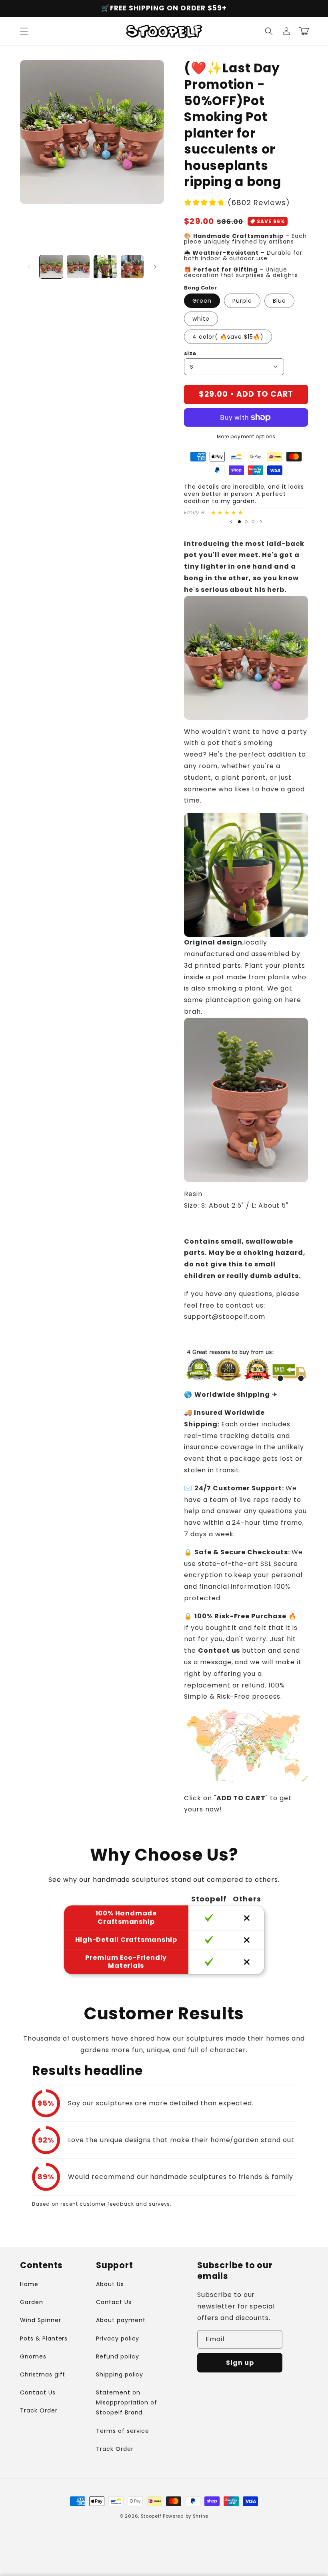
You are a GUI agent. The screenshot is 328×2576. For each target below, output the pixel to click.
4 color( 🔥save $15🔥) (228, 337)
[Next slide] (261, 522)
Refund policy (117, 2356)
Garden (32, 2302)
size (190, 353)
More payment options (246, 436)
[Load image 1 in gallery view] (51, 267)
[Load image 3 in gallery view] (105, 267)
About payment (121, 2320)
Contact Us (38, 2392)
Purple (242, 301)
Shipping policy (120, 2374)
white (201, 319)
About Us (110, 2284)
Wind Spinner (41, 2320)
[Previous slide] (231, 522)
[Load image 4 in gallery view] (132, 267)
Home (29, 2284)
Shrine (201, 2516)
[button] (24, 31)
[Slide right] (155, 267)
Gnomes (33, 2356)
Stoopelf (151, 2516)
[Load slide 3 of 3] (253, 522)
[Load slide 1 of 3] (239, 522)
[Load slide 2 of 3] (246, 522)
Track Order (39, 2410)
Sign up (240, 2363)
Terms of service (123, 2431)
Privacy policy (118, 2338)
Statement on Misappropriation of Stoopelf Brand (127, 2402)
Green (202, 301)
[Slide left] (29, 267)
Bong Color (200, 288)
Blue (279, 301)
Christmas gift (43, 2374)
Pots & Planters (44, 2338)
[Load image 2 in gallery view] (78, 267)
